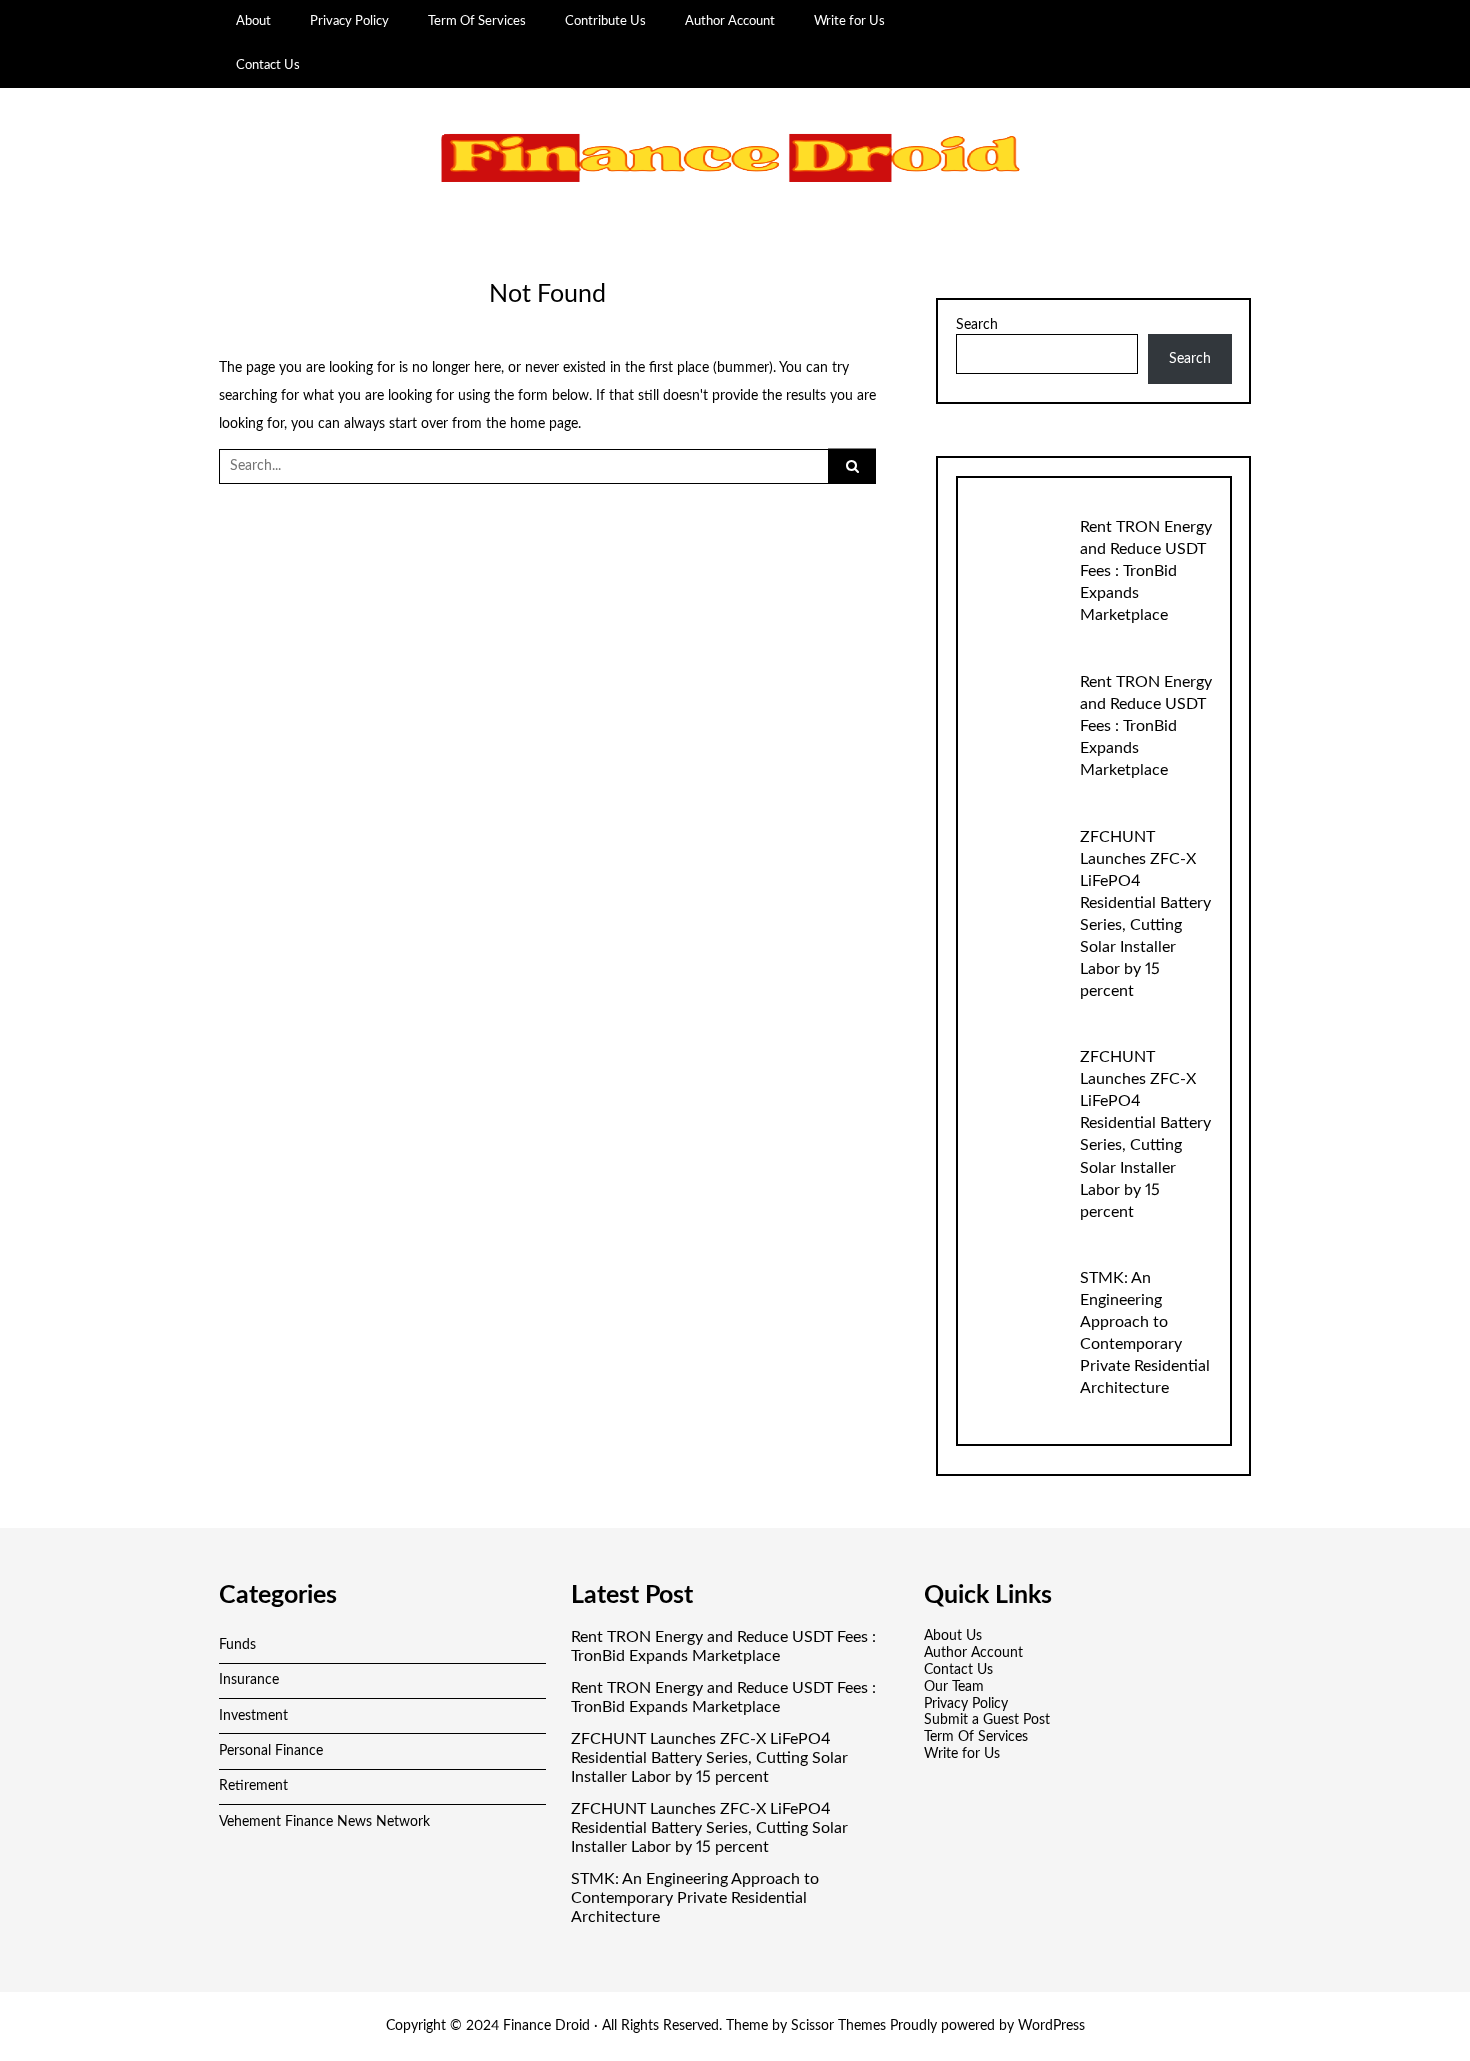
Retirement (253, 1786)
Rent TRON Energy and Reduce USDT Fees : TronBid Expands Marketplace (1146, 571)
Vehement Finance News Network (324, 1822)
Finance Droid (546, 2026)
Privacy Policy (349, 21)
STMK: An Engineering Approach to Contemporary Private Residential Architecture (695, 1898)
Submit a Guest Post (987, 1720)
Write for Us (849, 21)
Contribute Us (605, 21)
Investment (253, 1716)
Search (977, 325)
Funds (237, 1645)
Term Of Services (477, 21)
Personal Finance (271, 1751)
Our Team (954, 1687)
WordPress (1051, 2026)
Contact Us (268, 65)
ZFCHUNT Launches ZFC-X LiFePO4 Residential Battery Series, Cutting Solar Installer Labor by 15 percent (709, 1758)
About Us (953, 1636)
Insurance (249, 1680)
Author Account (730, 21)
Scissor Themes (838, 2026)
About (253, 21)
